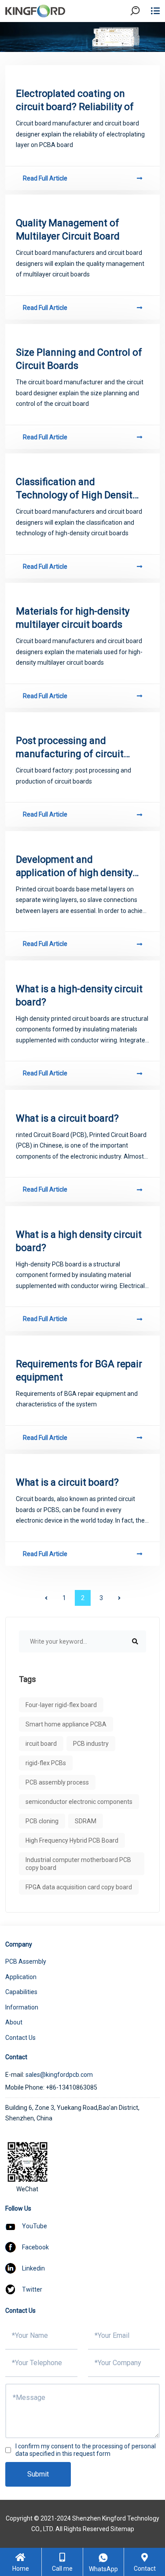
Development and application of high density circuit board (74, 867)
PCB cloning (42, 1821)
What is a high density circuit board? (79, 1241)
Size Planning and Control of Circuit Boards (79, 359)
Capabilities (21, 1992)
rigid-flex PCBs (46, 1763)
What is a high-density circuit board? (79, 995)
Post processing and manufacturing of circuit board (70, 748)
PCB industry (91, 1744)
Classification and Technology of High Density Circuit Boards (76, 489)
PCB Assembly (26, 1961)
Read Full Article (45, 178)
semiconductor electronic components (79, 1802)
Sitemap (122, 2529)
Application (21, 1977)
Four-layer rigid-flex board (61, 1705)
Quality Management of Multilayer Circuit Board (68, 230)
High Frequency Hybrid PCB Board (72, 1840)
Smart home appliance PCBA (66, 1724)
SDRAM (86, 1821)
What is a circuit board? (67, 1118)
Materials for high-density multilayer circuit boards (73, 618)
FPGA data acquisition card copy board (79, 1887)
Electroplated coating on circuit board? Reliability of (75, 100)
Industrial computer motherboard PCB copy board (78, 1864)
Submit (38, 2474)
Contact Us (20, 2038)
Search (143, 35)
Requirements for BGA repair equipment (79, 1371)
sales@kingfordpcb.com (59, 2075)
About (14, 2022)
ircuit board (41, 1744)
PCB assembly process (57, 1782)
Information (22, 2007)
